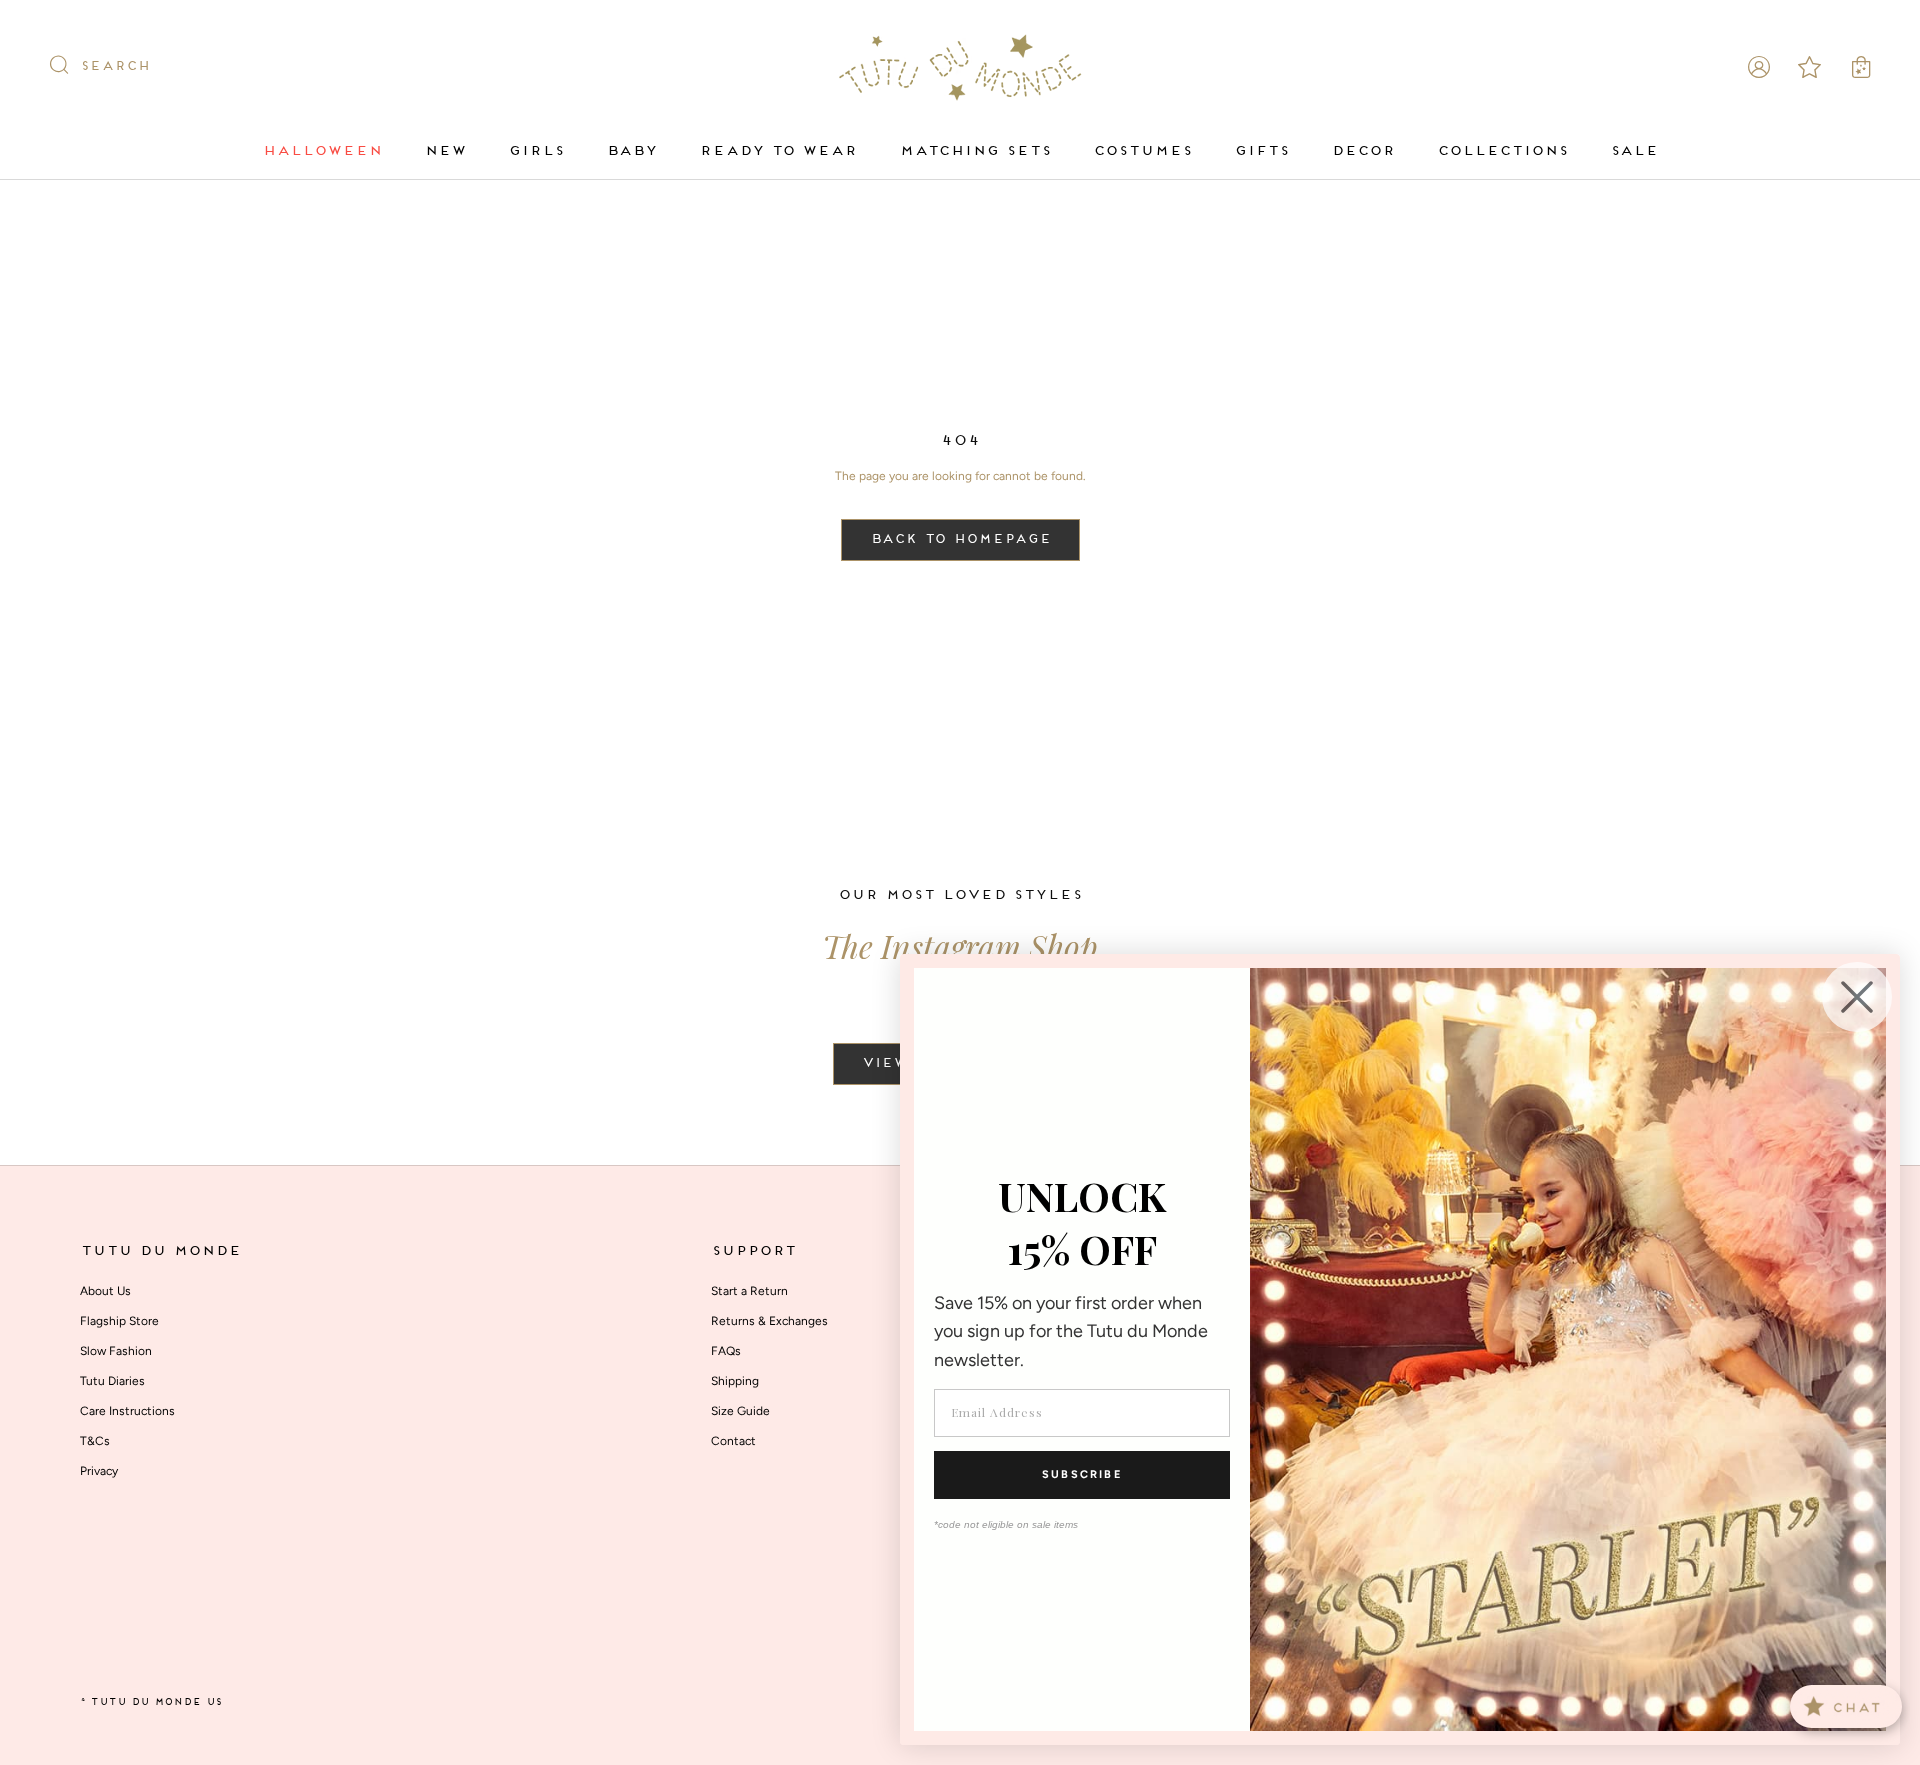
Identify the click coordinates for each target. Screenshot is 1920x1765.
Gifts (1261, 151)
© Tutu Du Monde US (151, 1702)
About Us (105, 1291)
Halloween (322, 151)
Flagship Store (119, 1321)
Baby (631, 151)
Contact (733, 1441)
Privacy (99, 1471)
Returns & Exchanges (769, 1321)
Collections (1502, 151)
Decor (1363, 151)
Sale (1634, 151)
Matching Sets (975, 151)
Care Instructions (127, 1411)
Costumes (1142, 151)
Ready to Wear (778, 151)
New (445, 151)
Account (1759, 67)
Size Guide (740, 1411)
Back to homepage (960, 540)
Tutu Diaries (112, 1381)
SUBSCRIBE (1082, 1474)
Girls (536, 151)
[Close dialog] (1857, 997)
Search (115, 67)
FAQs (726, 1351)
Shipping (735, 1381)
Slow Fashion (116, 1351)
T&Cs (95, 1441)
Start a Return (749, 1291)
